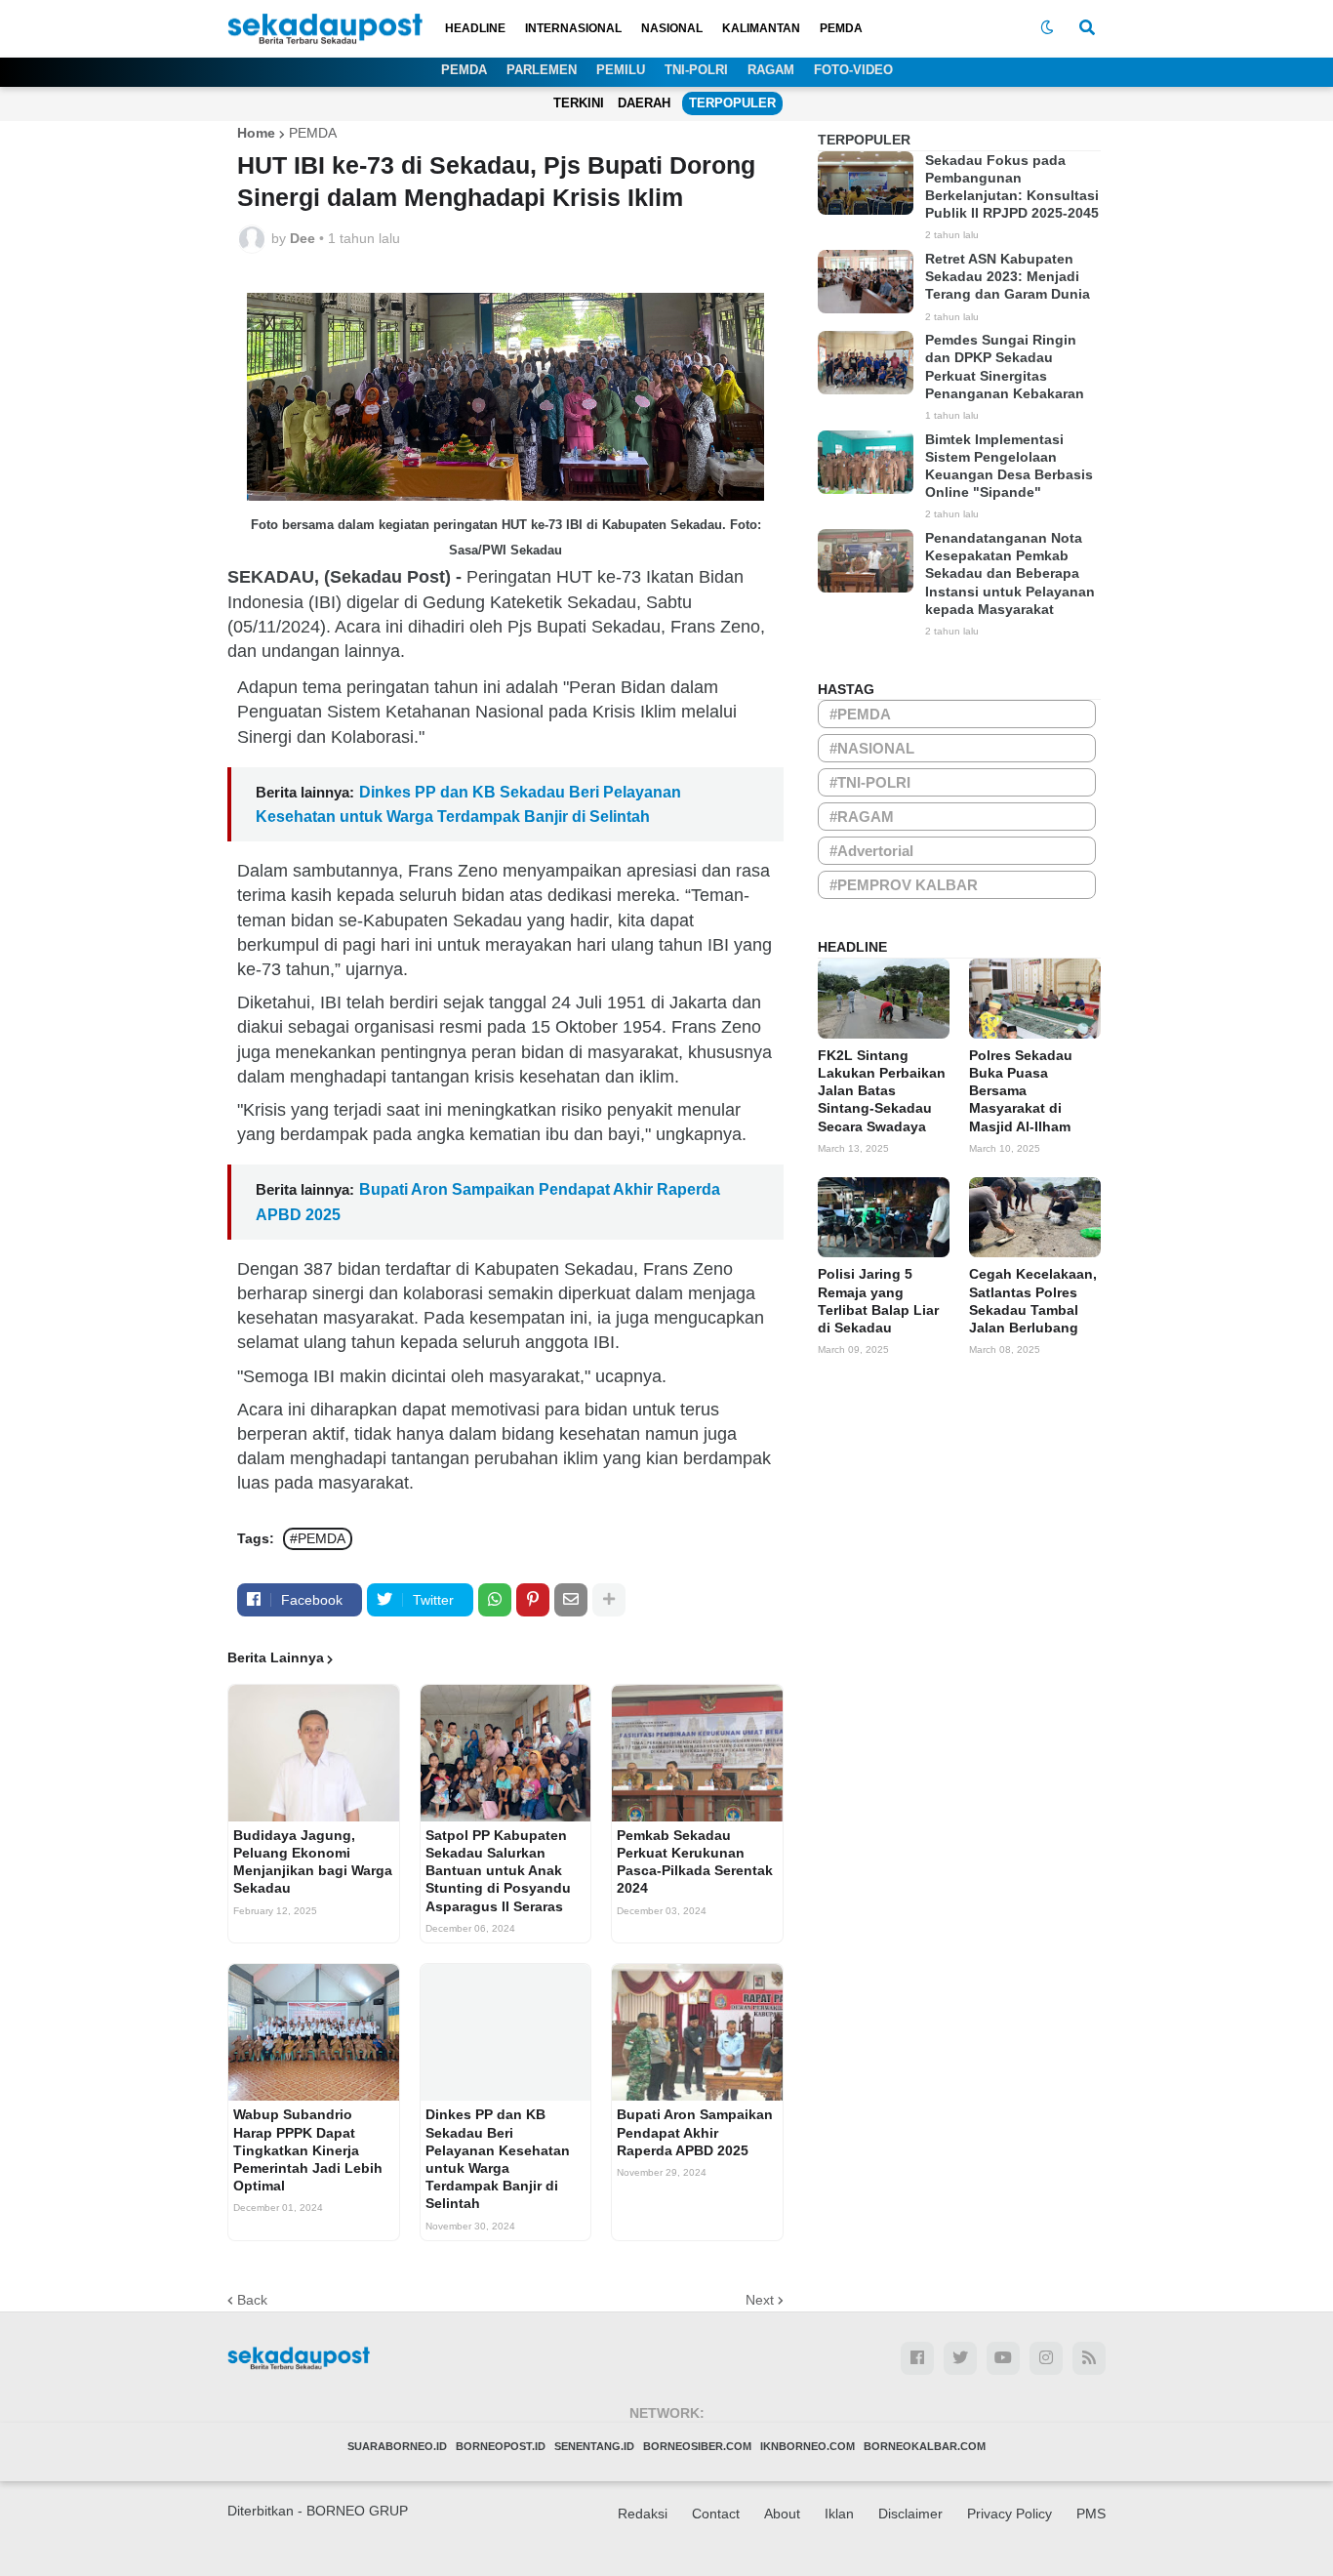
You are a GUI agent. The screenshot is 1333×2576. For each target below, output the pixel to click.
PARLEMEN (542, 70)
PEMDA (464, 70)
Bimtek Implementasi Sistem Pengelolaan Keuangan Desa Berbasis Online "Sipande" (1009, 466)
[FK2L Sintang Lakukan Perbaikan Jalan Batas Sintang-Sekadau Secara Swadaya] (884, 999)
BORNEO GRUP (357, 2511)
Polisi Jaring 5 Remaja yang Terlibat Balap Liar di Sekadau (878, 1301)
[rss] (1089, 2358)
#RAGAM (862, 817)
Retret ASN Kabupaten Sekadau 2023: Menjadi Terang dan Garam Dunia (1008, 276)
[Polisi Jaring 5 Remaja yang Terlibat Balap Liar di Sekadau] (884, 1217)
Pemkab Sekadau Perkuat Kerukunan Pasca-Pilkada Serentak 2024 (695, 1862)
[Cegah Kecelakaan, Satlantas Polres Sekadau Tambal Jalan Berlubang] (1035, 1217)
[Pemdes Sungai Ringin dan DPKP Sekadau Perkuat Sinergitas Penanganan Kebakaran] (866, 363)
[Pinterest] (533, 1600)
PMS (1091, 2514)
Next (760, 2300)
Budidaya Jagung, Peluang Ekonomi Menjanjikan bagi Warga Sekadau (313, 1862)
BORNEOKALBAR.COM (925, 2446)
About (782, 2514)
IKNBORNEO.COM (808, 2446)
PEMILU (621, 70)
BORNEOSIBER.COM (697, 2446)
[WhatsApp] (495, 1600)
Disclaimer (910, 2514)
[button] (1047, 28)
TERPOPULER (732, 103)
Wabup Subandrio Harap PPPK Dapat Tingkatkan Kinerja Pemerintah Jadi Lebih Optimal (308, 2150)
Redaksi (643, 2514)
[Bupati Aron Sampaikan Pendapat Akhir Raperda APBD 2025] (697, 2032)
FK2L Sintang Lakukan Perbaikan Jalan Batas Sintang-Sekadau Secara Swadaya (882, 1091)
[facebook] (917, 2358)
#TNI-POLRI (870, 782)
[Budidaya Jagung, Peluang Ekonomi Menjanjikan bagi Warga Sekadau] (314, 1753)
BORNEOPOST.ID (501, 2446)
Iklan (839, 2514)
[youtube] (1003, 2358)
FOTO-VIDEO (853, 70)
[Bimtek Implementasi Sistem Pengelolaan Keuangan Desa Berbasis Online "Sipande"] (866, 462)
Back (252, 2300)
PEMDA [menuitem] (841, 28)
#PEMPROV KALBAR (904, 885)
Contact (716, 2514)
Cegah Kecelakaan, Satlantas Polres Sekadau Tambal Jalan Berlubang (1033, 1301)
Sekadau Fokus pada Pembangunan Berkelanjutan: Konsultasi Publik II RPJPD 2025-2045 (1012, 187)
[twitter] (960, 2358)
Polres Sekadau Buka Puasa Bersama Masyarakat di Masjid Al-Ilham (1021, 1091)
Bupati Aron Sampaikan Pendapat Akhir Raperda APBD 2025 (695, 2132)
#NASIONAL (872, 748)
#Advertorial (871, 851)
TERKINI (579, 103)
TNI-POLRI (696, 70)
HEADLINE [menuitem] (475, 28)
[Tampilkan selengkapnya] (609, 1600)
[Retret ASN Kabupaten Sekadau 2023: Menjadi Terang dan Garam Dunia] (866, 282)
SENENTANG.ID (594, 2446)
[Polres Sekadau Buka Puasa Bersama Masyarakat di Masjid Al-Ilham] (1035, 999)
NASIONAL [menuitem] (672, 28)
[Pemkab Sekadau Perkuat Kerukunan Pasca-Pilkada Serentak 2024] (697, 1753)
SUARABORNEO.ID (397, 2446)
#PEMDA (318, 1538)
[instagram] (1046, 2358)
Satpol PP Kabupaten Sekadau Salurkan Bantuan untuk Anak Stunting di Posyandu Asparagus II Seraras (498, 1871)
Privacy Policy (1010, 2514)
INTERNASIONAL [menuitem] (573, 28)
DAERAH (644, 103)
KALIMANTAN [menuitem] (761, 28)
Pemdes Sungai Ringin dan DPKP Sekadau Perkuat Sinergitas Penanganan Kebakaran (1005, 367)
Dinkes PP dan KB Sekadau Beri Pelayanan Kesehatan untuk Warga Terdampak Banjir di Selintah (498, 2159)
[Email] (571, 1600)
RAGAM (771, 70)
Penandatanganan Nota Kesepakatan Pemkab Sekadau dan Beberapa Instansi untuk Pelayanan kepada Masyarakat (1010, 573)
